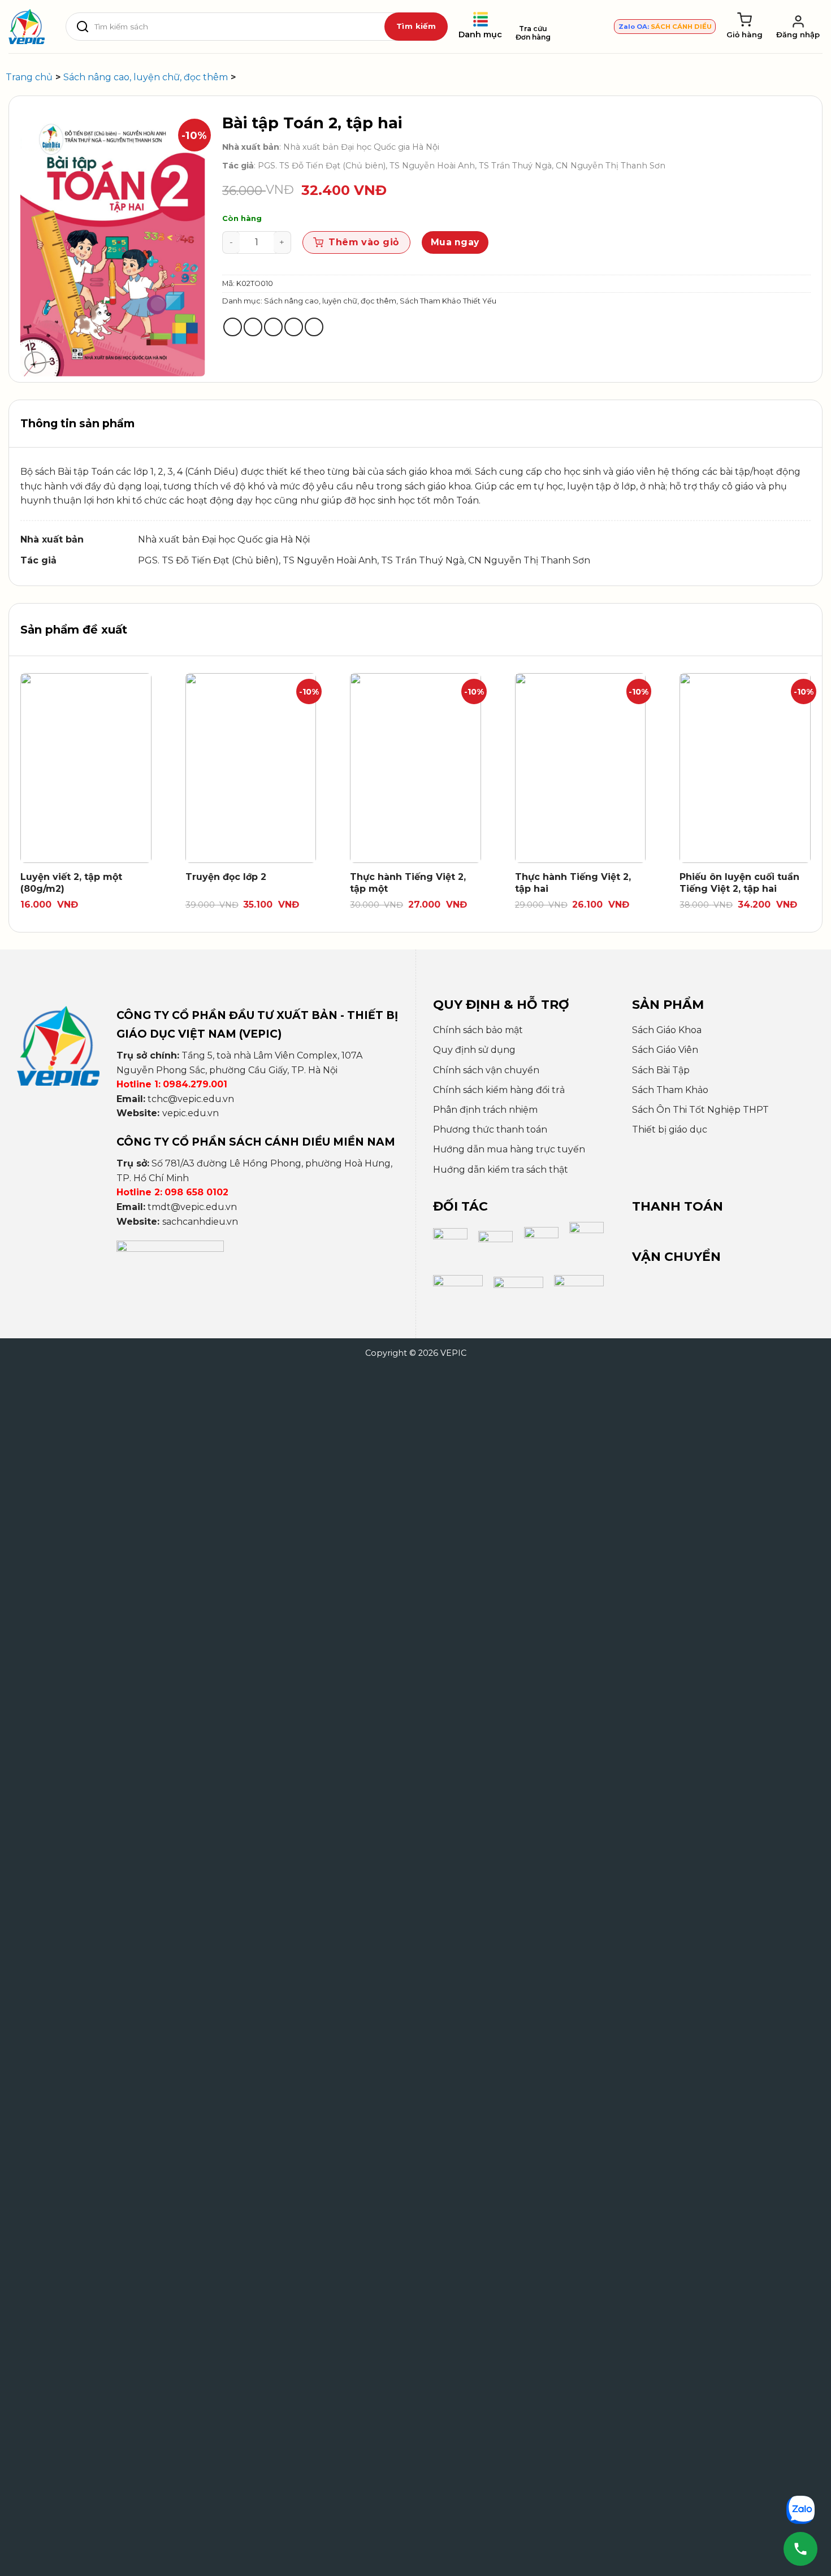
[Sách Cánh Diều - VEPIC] (27, 27)
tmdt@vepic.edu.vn (192, 1207)
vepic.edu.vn (191, 1113)
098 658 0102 (196, 1192)
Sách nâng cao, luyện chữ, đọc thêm (330, 301)
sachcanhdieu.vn (200, 1222)
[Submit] (416, 27)
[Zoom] (35, 363)
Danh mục (480, 34)
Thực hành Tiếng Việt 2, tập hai (573, 883)
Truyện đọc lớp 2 (226, 877)
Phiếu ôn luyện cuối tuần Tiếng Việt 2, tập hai (739, 883)
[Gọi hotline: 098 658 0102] (800, 2549)
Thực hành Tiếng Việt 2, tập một (408, 883)
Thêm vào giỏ (364, 242)
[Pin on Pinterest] (294, 327)
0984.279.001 (195, 1084)
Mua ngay (455, 242)
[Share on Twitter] (253, 327)
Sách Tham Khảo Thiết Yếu (448, 301)
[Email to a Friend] (273, 327)
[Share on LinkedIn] (314, 327)
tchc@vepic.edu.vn (191, 1099)
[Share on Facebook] (233, 327)
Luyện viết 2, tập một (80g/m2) (71, 883)
